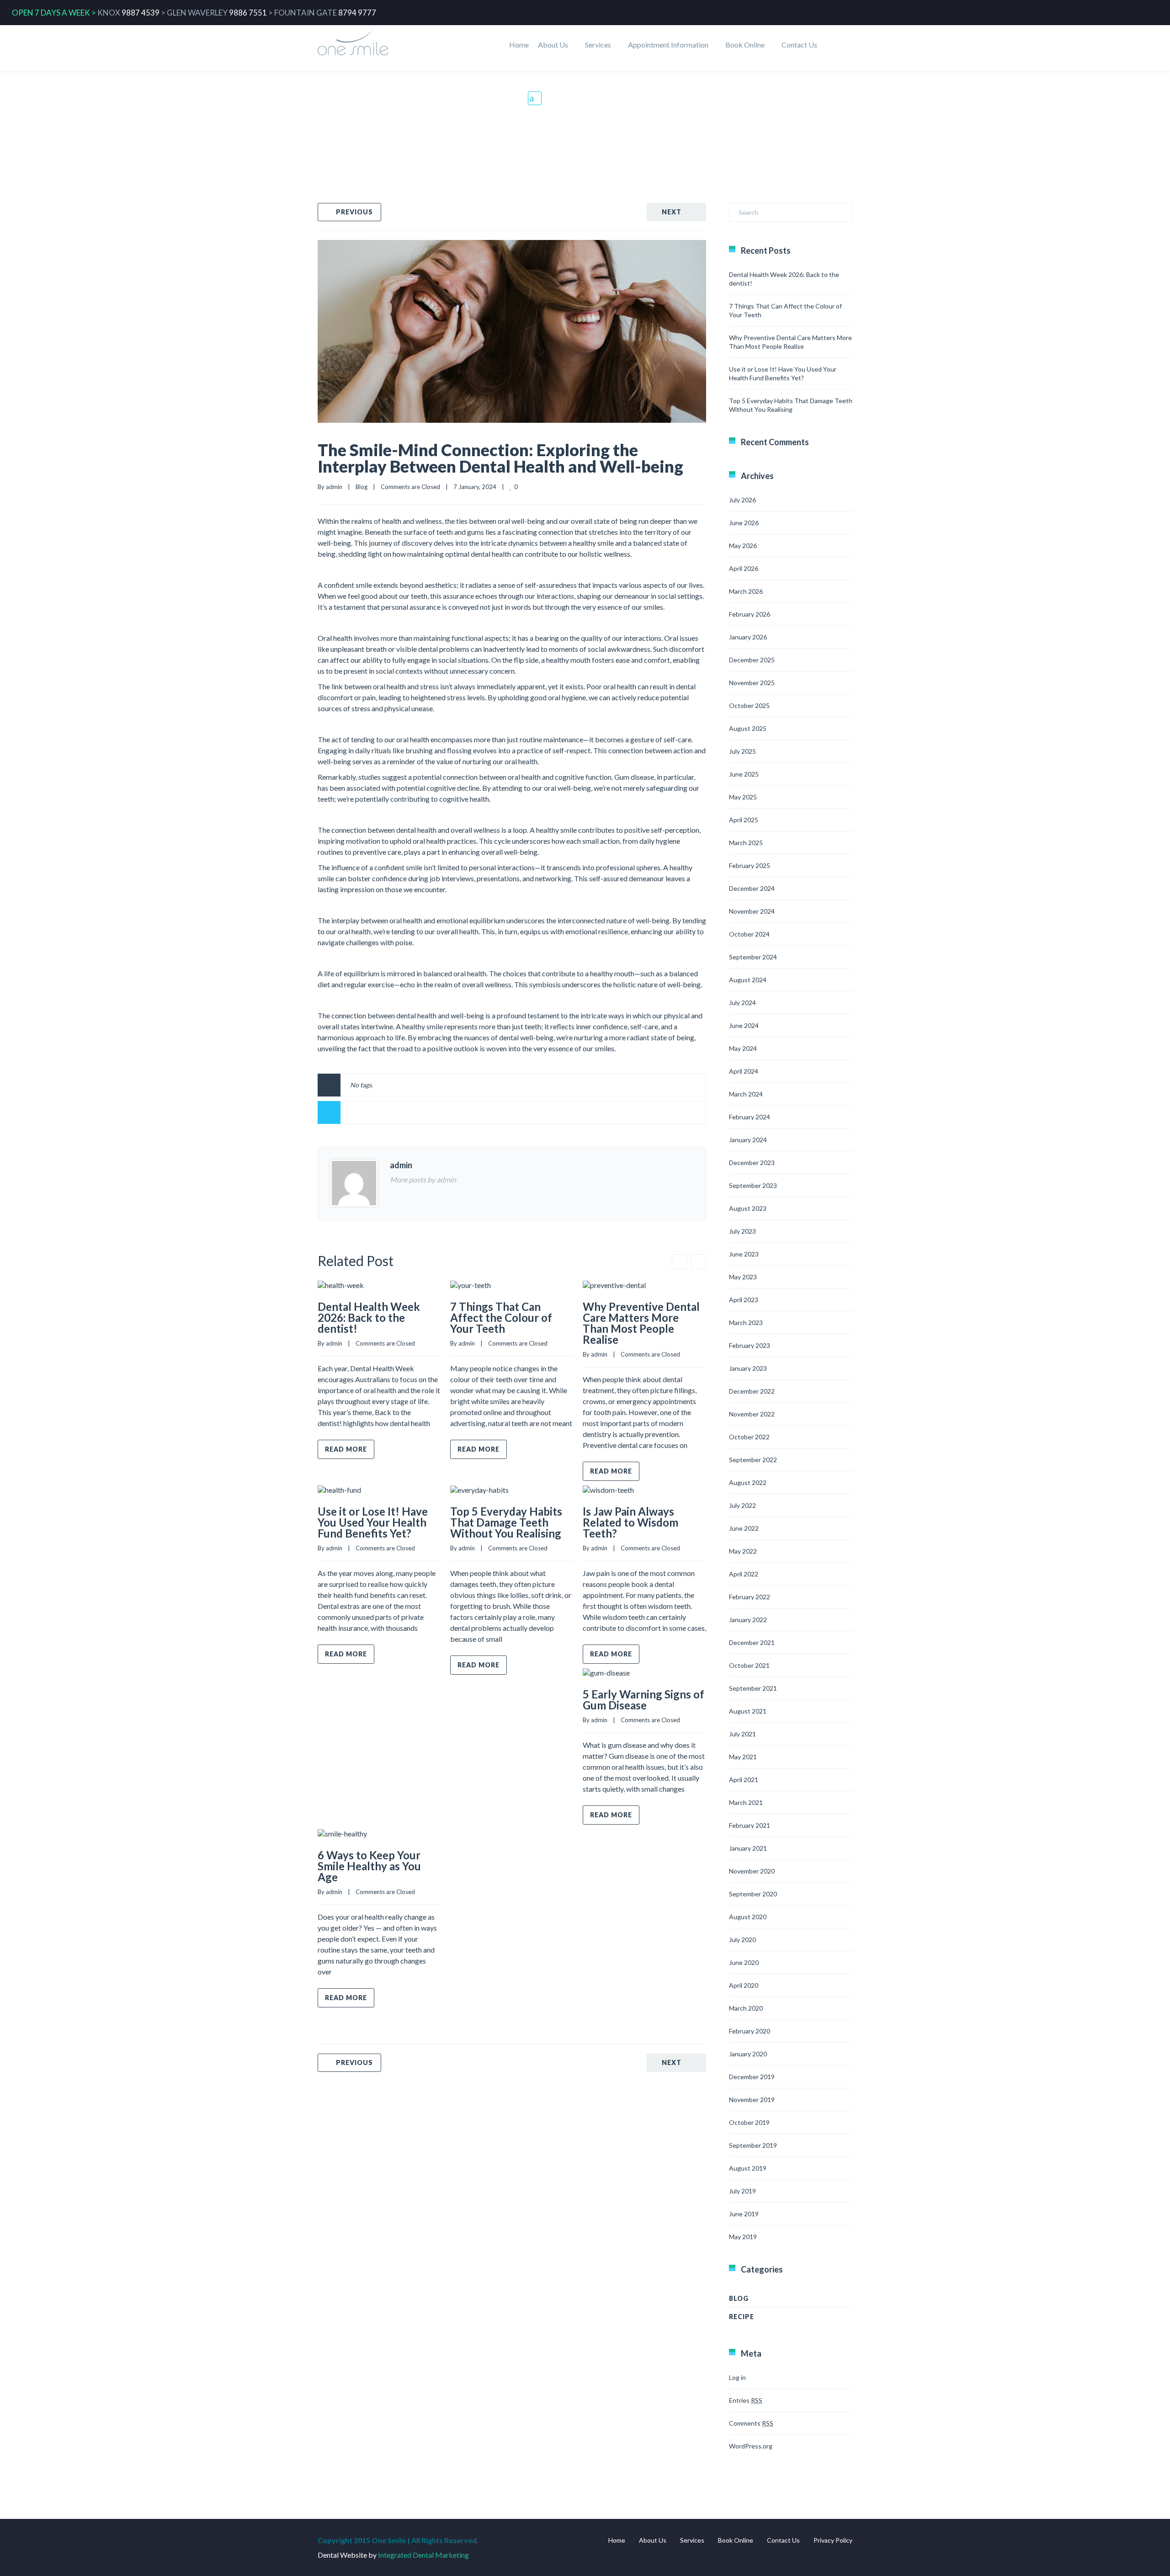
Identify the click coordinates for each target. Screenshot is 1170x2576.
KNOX (109, 13)
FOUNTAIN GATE (306, 13)
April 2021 (744, 1780)
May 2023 (743, 1277)
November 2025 (752, 683)
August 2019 (748, 2168)
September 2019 (753, 2145)
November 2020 (752, 1871)
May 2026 (743, 546)
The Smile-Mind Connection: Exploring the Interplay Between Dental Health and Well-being (500, 458)
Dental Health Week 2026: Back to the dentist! (369, 1317)
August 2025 (748, 728)
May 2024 (743, 1048)
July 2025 (742, 751)
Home (519, 45)
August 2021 (748, 1711)
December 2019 (752, 2077)
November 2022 (752, 1414)
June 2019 (744, 2214)
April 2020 (744, 1985)
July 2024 (742, 1003)
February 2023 (750, 1345)
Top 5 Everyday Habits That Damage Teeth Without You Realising (506, 1522)
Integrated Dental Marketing (423, 2555)
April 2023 (744, 1300)
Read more (346, 1449)
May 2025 (743, 797)
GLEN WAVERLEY (197, 13)
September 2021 (753, 1688)
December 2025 (752, 660)
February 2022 (750, 1597)
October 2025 (749, 705)
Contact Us (799, 45)
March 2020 (746, 2008)
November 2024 (752, 911)
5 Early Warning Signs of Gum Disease (643, 1700)
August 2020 (748, 1917)
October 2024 (749, 934)
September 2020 (753, 1894)
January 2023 (748, 1368)
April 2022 (744, 1574)
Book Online (745, 45)
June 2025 (744, 774)
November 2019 (752, 2100)
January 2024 (748, 1140)
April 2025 (744, 820)
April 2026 (744, 568)
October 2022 (749, 1437)
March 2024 (746, 1094)
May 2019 (743, 2237)
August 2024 (748, 980)
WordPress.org (751, 2446)
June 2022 (744, 1528)
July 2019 (742, 2191)
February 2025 (750, 865)
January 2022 (748, 1620)
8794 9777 (357, 13)
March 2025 (746, 843)
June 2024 (744, 1025)
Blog (564, 112)
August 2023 (748, 1208)
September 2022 (753, 1460)
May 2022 (743, 1551)
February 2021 (750, 1825)
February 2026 (750, 614)
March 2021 (746, 1802)
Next (672, 212)
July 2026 (742, 500)
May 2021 (743, 1757)
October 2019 (749, 2122)
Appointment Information (668, 45)
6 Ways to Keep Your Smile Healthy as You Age (369, 1866)
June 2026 (744, 523)
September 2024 (753, 957)
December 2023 (752, 1163)
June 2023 (744, 1254)
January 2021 (748, 1848)
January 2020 (748, 2054)
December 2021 (752, 1642)
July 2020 (742, 1940)
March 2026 (746, 591)
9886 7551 (248, 13)
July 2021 (742, 1734)
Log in (737, 2377)
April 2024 (744, 1071)
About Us (553, 45)
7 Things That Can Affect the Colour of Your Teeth (501, 1317)
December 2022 (752, 1391)
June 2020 (744, 1962)
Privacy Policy (833, 2540)
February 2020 (750, 2031)
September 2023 (753, 1185)
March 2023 (746, 1323)
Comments (751, 2423)
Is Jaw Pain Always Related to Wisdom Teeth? (630, 1522)
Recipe (742, 2317)
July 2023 (742, 1231)
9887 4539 (141, 13)
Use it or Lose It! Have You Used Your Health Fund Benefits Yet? (373, 1522)
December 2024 (752, 888)
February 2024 (750, 1117)
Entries (746, 2400)
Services (598, 45)
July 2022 (742, 1505)
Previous (354, 212)
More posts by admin (423, 1179)
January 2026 (748, 637)
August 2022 (748, 1482)
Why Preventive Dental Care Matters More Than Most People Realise (641, 1323)
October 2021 (749, 1665)
